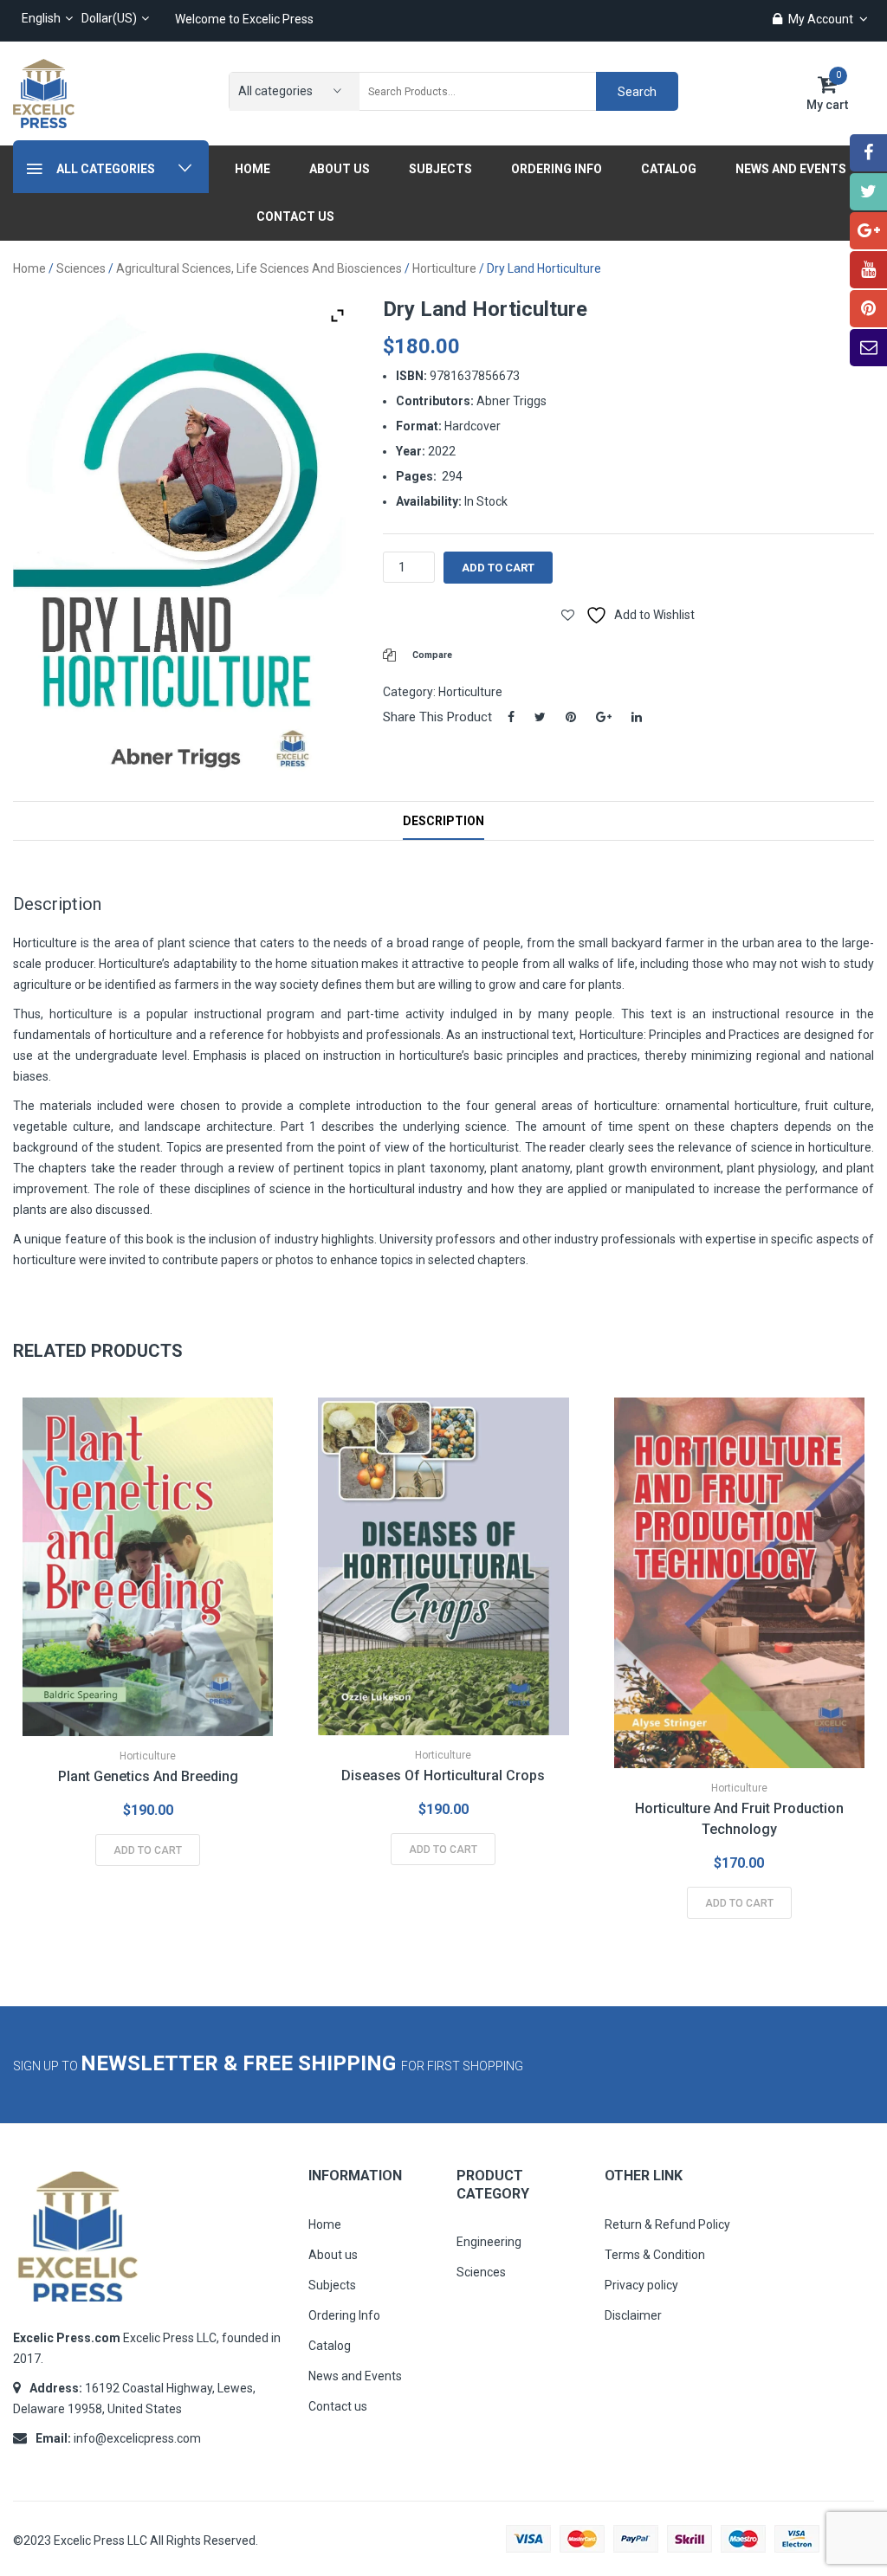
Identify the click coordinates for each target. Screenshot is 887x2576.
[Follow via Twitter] (868, 192)
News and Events (355, 2376)
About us (333, 2255)
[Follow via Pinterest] (868, 309)
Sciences (81, 268)
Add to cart (498, 568)
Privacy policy (641, 2285)
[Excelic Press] (44, 93)
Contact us (338, 2406)
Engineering (489, 2242)
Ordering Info (344, 2315)
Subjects (332, 2285)
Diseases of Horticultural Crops (443, 1775)
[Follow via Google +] (868, 231)
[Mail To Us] (868, 348)
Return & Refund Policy (667, 2224)
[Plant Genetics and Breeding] (148, 1567)
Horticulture (444, 268)
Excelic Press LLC (100, 2540)
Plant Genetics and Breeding (148, 1776)
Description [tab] (443, 821)
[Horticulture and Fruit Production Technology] (739, 1583)
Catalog (330, 2346)
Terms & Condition (655, 2255)
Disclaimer (633, 2315)
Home (29, 268)
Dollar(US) (109, 18)
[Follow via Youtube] (868, 270)
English (41, 18)
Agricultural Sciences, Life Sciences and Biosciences (259, 268)
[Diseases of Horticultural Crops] (443, 1567)
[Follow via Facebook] (868, 153)
